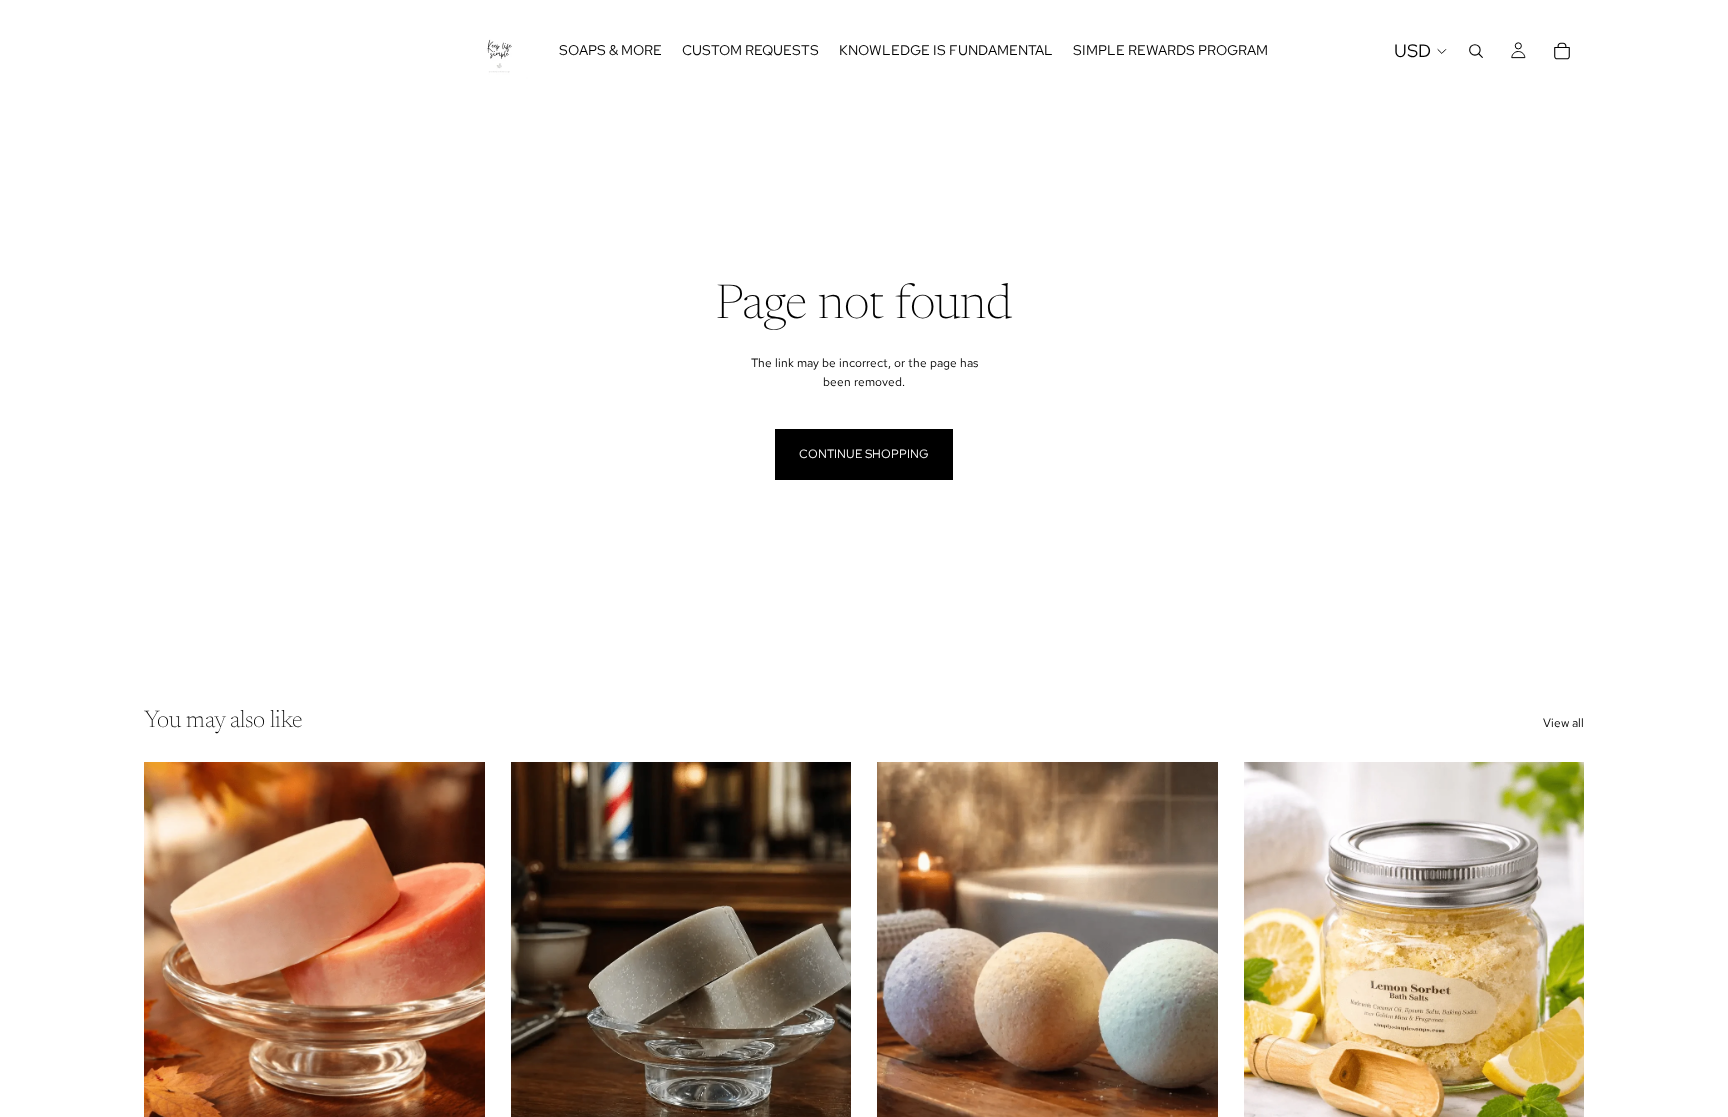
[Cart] (1562, 51)
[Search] (1476, 51)
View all (1563, 723)
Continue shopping (864, 454)
